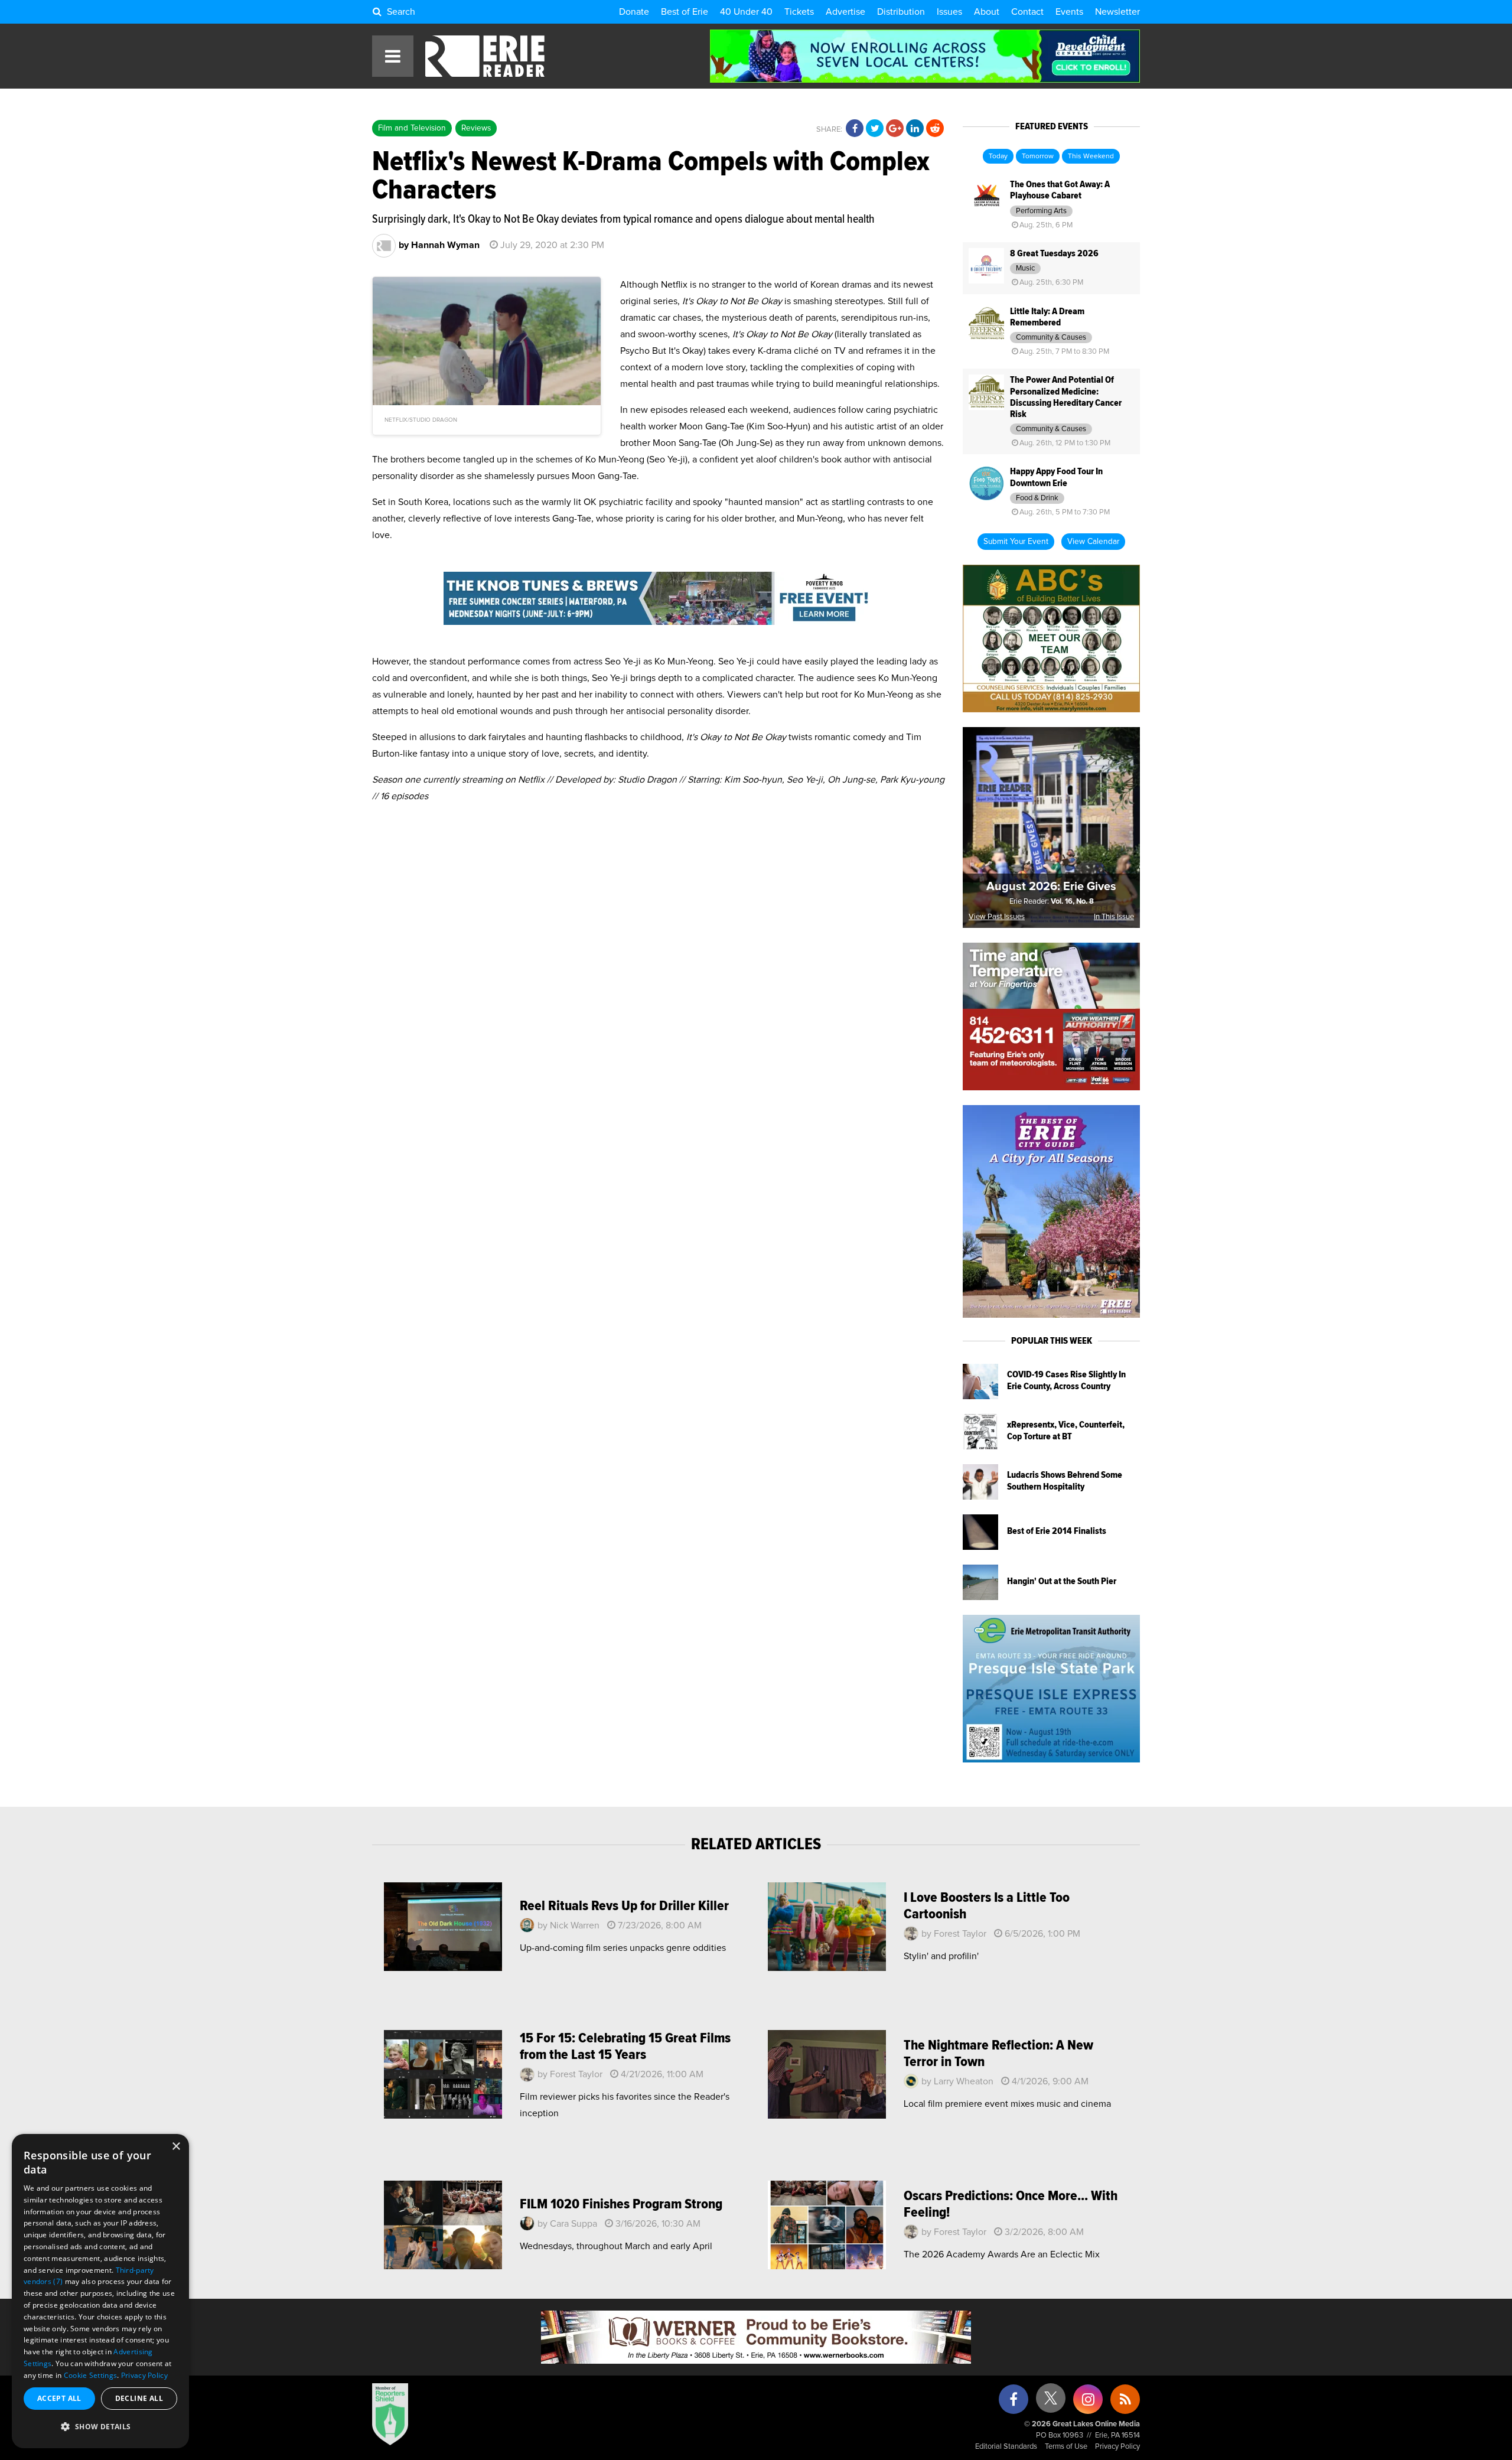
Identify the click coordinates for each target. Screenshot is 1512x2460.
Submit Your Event (1016, 542)
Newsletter (1117, 12)
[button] (100, 2427)
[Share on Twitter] (875, 129)
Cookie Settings (91, 2375)
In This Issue (1114, 917)
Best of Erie (685, 12)
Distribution (901, 12)
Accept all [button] (59, 2398)
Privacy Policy (1117, 2447)
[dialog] (100, 2291)
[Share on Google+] (895, 129)
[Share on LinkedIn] (915, 129)
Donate (634, 12)
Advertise (845, 12)
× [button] (176, 2147)
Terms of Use (1066, 2447)
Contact (1027, 12)
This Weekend (1091, 157)
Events (1069, 12)
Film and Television (412, 128)
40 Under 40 (746, 12)
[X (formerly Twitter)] (1051, 2402)
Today (998, 157)
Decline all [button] (139, 2398)
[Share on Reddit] (935, 129)
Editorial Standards (1006, 2447)
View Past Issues (997, 917)
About (987, 12)
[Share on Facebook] (855, 129)
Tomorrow (1038, 157)
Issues (949, 12)
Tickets (799, 12)
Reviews (476, 128)
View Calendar (1093, 542)
